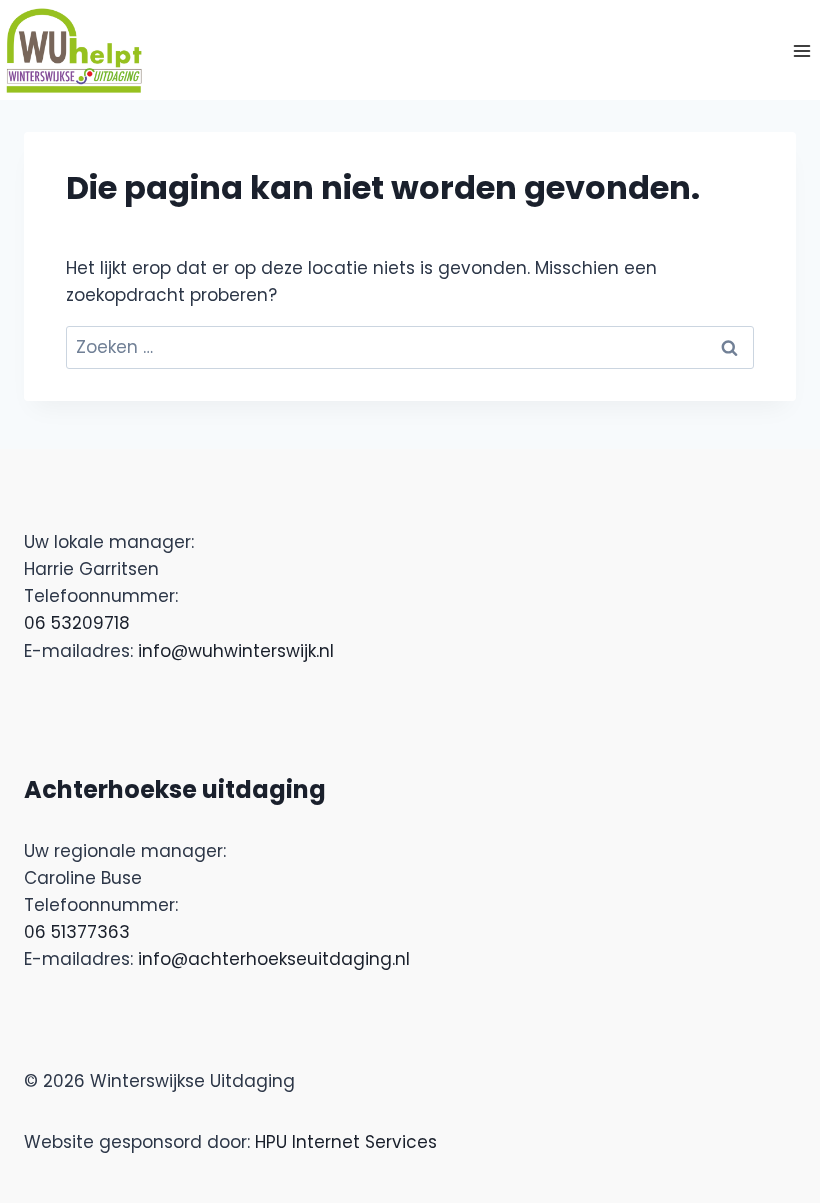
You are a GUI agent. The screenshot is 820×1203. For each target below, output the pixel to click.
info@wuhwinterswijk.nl (236, 651)
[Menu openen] (801, 50)
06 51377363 (77, 932)
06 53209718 (77, 623)
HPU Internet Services (346, 1142)
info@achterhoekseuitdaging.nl (274, 959)
